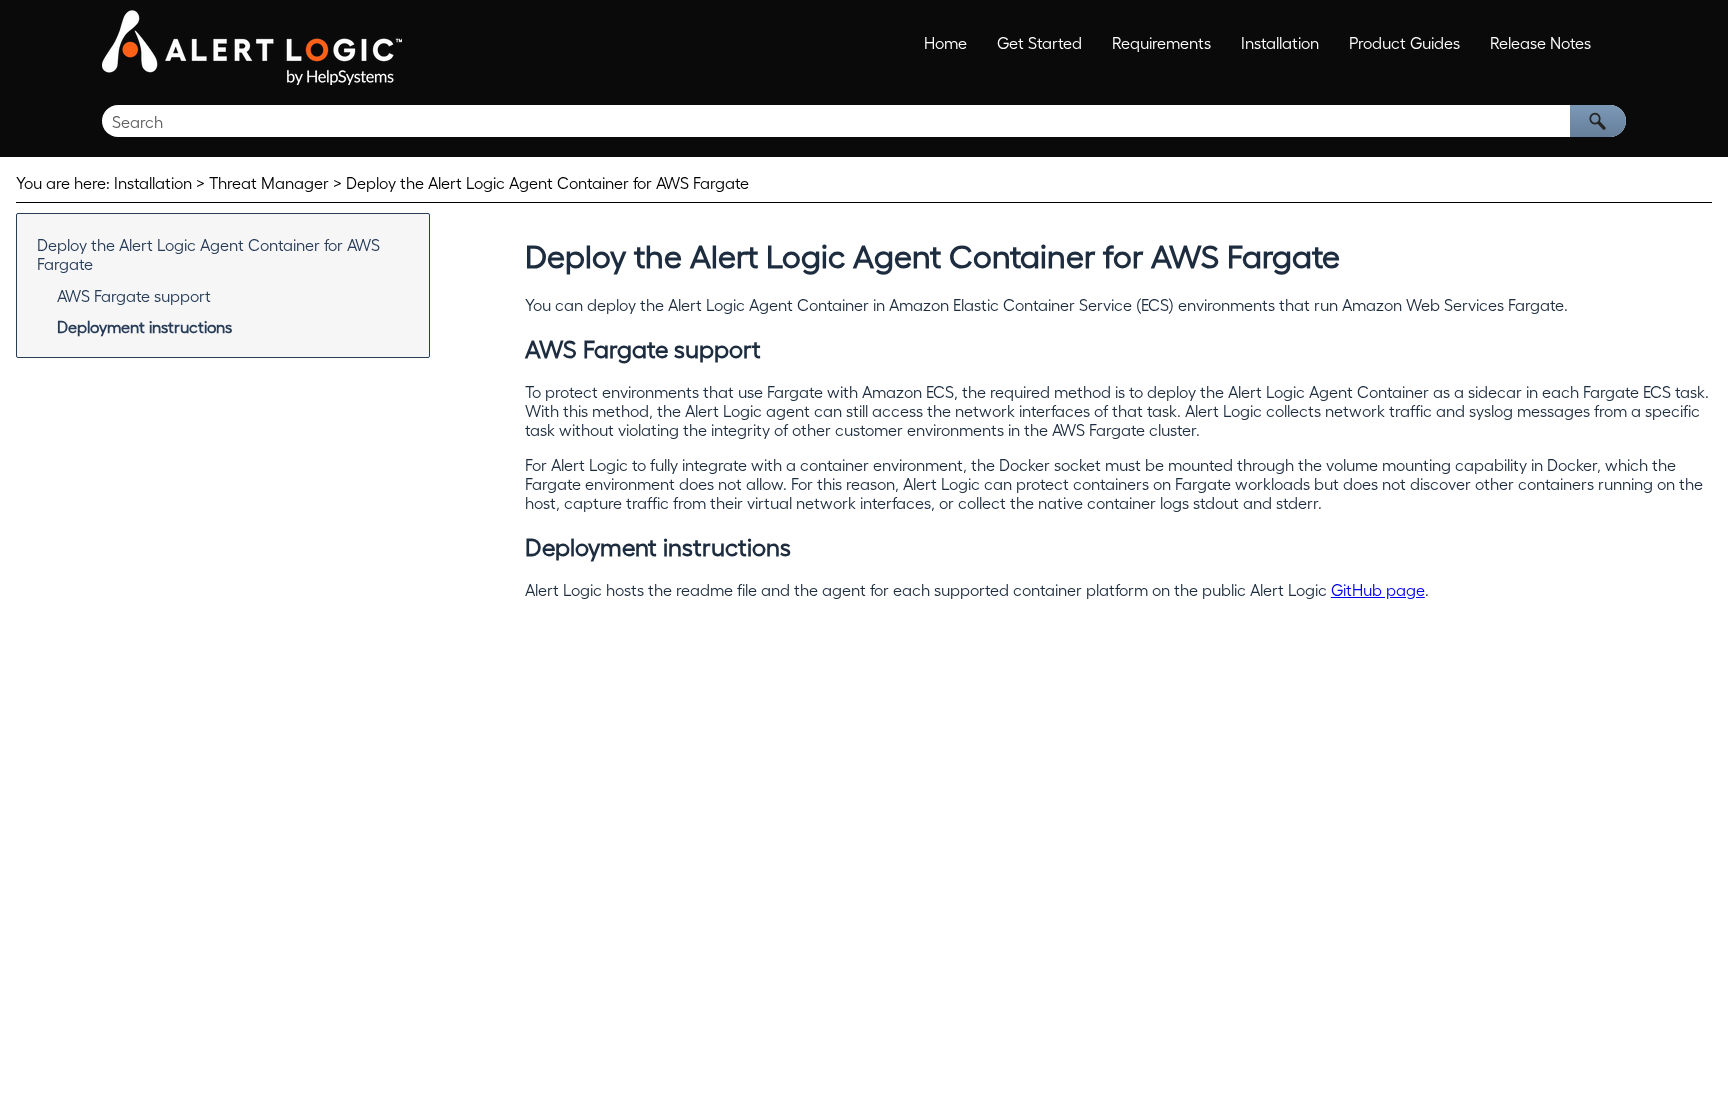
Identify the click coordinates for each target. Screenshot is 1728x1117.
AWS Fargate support (134, 295)
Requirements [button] (1161, 42)
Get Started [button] (1039, 42)
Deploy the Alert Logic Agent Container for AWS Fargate (208, 254)
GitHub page (1378, 589)
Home (945, 42)
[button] (1598, 121)
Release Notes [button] (1540, 42)
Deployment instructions (144, 326)
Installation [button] (1280, 42)
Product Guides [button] (1404, 42)
